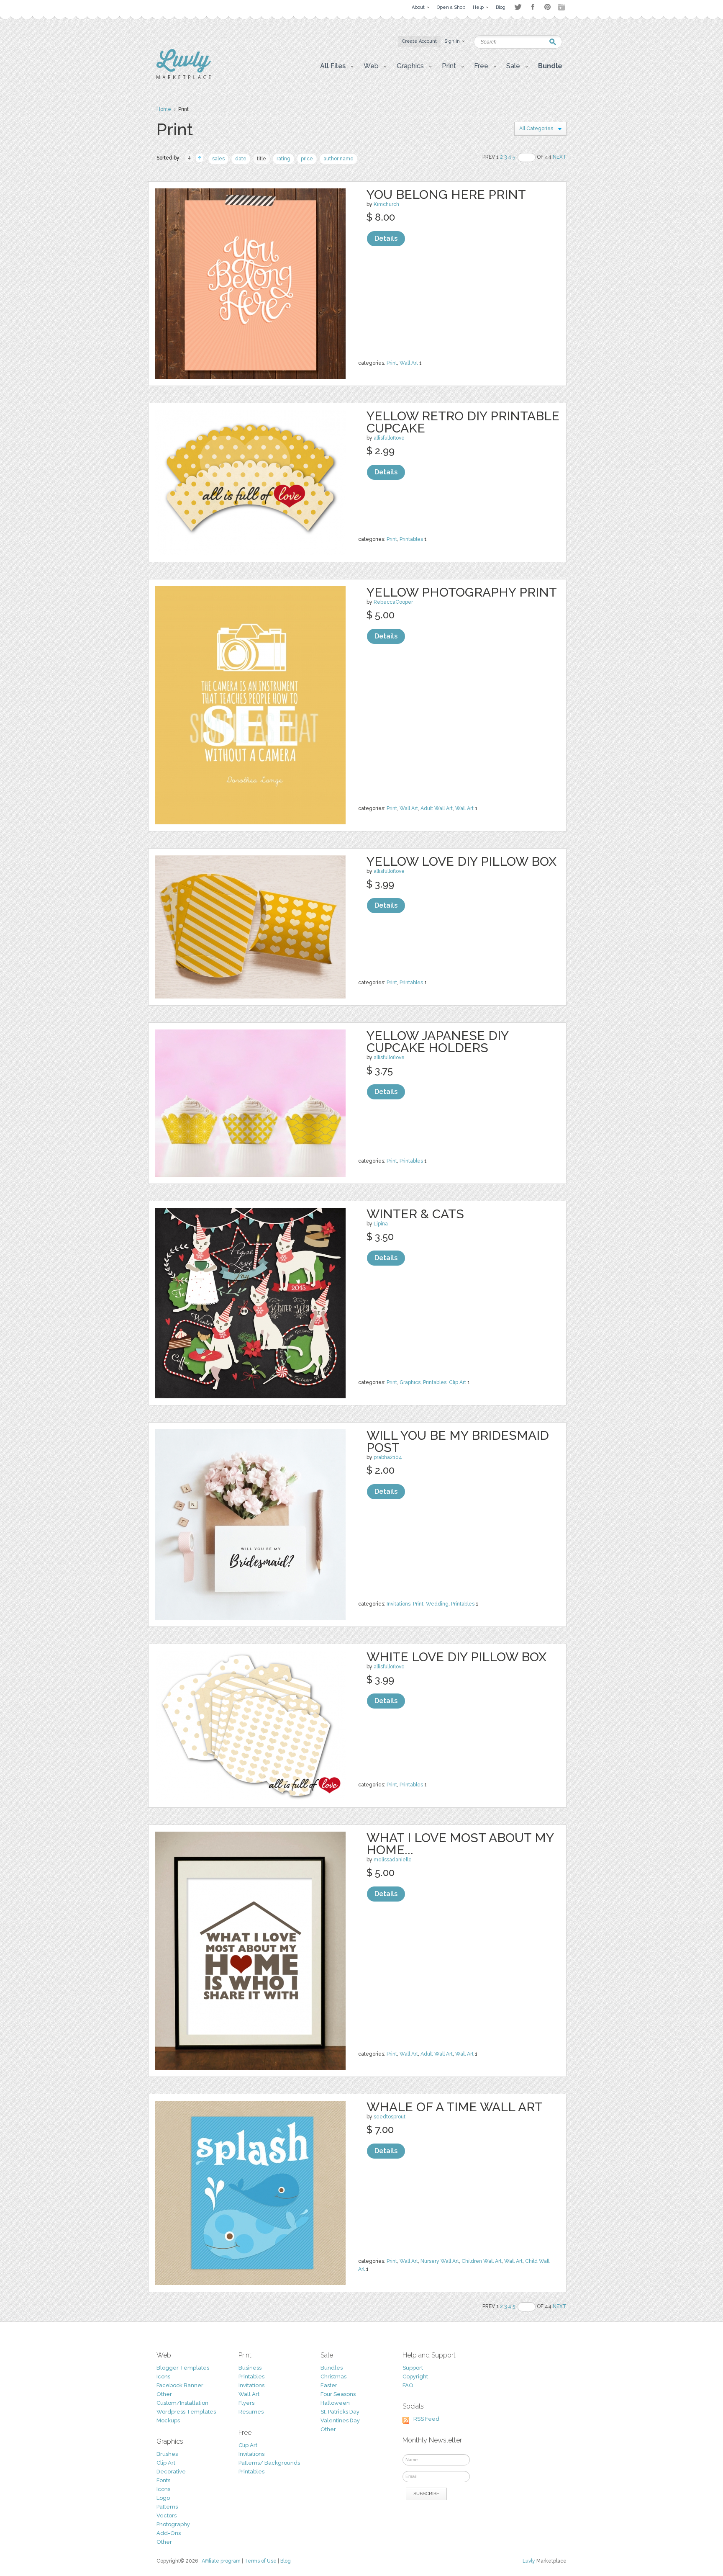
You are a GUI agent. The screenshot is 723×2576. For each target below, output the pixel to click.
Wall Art (409, 363)
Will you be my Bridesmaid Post (458, 1441)
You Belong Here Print (446, 194)
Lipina (381, 1224)
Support (413, 2368)
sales (218, 159)
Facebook (533, 7)
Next (560, 157)
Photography (173, 2524)
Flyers (246, 2403)
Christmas (333, 2377)
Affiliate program (221, 2561)
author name (338, 159)
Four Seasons (338, 2394)
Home (164, 109)
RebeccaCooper (393, 602)
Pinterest (547, 7)
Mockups (168, 2420)
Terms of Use (260, 2561)
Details (386, 238)
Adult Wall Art (437, 808)
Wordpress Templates (186, 2412)
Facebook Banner (180, 2385)
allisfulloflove (389, 438)
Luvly (529, 2561)
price (307, 159)
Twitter (518, 7)
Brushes (167, 2454)
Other (164, 2394)
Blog (286, 2561)
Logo (163, 2498)
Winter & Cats (415, 1214)
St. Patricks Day (340, 2412)
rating (283, 159)
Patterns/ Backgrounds (269, 2463)
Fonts (163, 2480)
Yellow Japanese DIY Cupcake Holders (437, 1042)
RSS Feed (426, 2419)
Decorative (171, 2472)
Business (250, 2368)
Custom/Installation (182, 2403)
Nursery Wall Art (440, 2261)
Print (392, 363)
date (241, 159)
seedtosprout (390, 2117)
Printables (411, 539)
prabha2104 (388, 1457)
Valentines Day (340, 2420)
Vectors (167, 2516)
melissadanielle (393, 1860)
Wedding (437, 1604)
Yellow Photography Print (462, 592)
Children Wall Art (482, 2261)
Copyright (415, 2377)
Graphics (410, 1382)
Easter (329, 2385)
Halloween (335, 2403)
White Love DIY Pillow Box (456, 1657)
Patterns (167, 2507)
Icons (163, 2377)
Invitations (399, 1604)
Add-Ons (169, 2533)
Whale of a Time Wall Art (455, 2107)
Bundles (332, 2368)
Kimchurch (386, 204)
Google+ (562, 7)
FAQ (408, 2385)
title (262, 159)
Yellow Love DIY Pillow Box (461, 861)
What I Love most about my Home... (460, 1844)
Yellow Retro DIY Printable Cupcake (463, 422)
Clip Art (458, 1382)
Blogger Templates (183, 2368)
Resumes (251, 2412)
